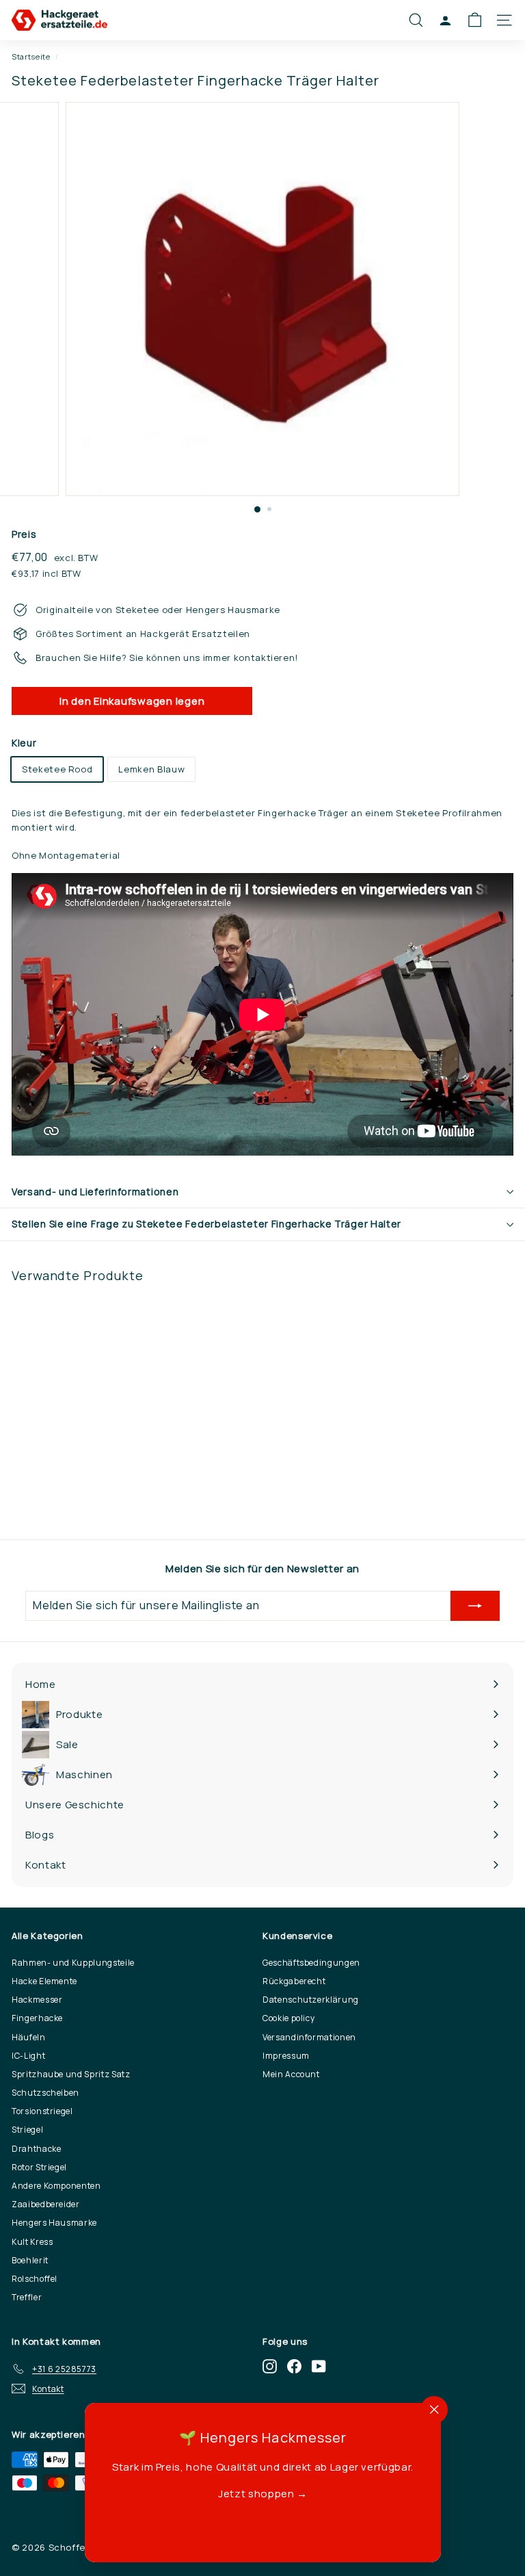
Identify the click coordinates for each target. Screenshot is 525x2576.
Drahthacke (37, 2149)
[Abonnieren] (475, 1606)
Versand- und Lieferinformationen (95, 1192)
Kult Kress (32, 2242)
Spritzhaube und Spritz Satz (71, 2074)
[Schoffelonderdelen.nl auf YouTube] (319, 2366)
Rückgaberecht (294, 1981)
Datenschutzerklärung (311, 2000)
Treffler (27, 2297)
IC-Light (28, 2056)
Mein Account (291, 2074)
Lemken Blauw (151, 769)
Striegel (27, 2130)
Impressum (286, 2056)
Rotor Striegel (39, 2167)
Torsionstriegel (42, 2111)
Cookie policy (288, 2018)
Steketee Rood (57, 769)
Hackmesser (37, 2000)
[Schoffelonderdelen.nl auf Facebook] (294, 2366)
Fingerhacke (37, 2018)
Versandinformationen (309, 2037)
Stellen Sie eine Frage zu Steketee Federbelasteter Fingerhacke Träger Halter (206, 1224)
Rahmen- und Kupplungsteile (73, 1963)
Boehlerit (30, 2260)
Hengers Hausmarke (54, 2223)
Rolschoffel (35, 2279)
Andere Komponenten (56, 2186)
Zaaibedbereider (46, 2204)
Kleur (24, 743)
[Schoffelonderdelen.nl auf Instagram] (270, 2366)
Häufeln (29, 2037)
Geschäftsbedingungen (311, 1963)
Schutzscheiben (45, 2093)
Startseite (31, 56)
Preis (24, 534)
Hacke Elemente (44, 1981)
